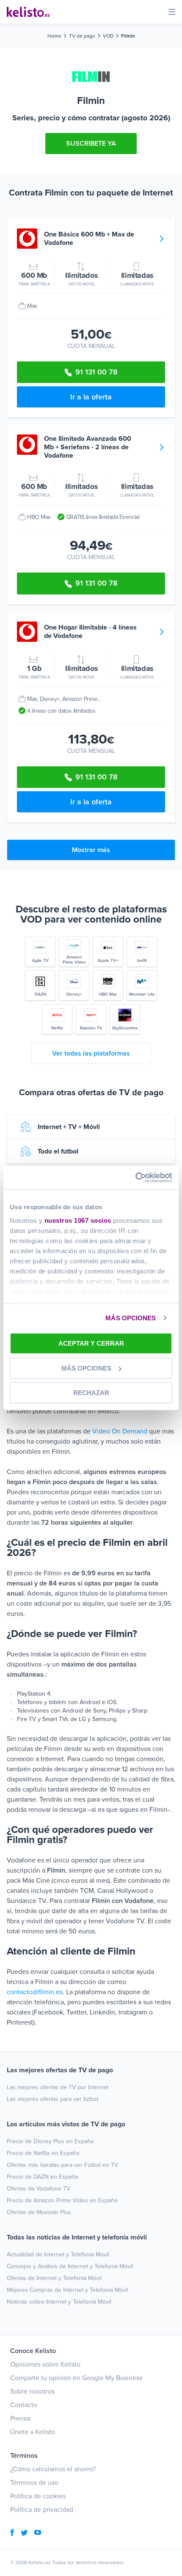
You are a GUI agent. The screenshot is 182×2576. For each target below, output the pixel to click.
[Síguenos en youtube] (38, 2533)
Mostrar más (91, 850)
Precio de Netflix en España (43, 2153)
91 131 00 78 (97, 372)
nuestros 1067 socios (78, 1220)
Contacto (24, 2405)
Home (54, 36)
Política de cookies (38, 2496)
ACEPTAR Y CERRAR (91, 1343)
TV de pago (82, 36)
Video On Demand (120, 1431)
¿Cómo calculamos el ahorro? (53, 2469)
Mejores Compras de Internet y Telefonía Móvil (68, 2290)
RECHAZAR (91, 1393)
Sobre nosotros (32, 2391)
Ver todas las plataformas (91, 1053)
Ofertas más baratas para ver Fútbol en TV (62, 2165)
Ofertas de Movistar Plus (39, 2212)
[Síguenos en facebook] (12, 2533)
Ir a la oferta (91, 397)
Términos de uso (34, 2483)
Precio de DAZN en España (42, 2177)
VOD (108, 36)
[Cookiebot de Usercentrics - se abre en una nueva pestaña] (135, 1178)
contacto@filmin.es (35, 1992)
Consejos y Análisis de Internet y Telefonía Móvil (70, 2266)
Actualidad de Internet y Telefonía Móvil (58, 2254)
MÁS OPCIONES (131, 1318)
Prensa (20, 2419)
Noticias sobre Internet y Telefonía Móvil (59, 2302)
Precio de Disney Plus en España (50, 2141)
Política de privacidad (42, 2510)
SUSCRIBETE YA (91, 144)
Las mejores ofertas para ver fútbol (52, 2099)
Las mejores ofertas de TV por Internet (58, 2087)
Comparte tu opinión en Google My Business (76, 2378)
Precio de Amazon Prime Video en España (62, 2200)
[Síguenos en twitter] (24, 2533)
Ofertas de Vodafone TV (39, 2189)
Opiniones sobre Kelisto (45, 2364)
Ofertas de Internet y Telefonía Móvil (54, 2278)
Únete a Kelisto (33, 2432)
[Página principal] (28, 12)
